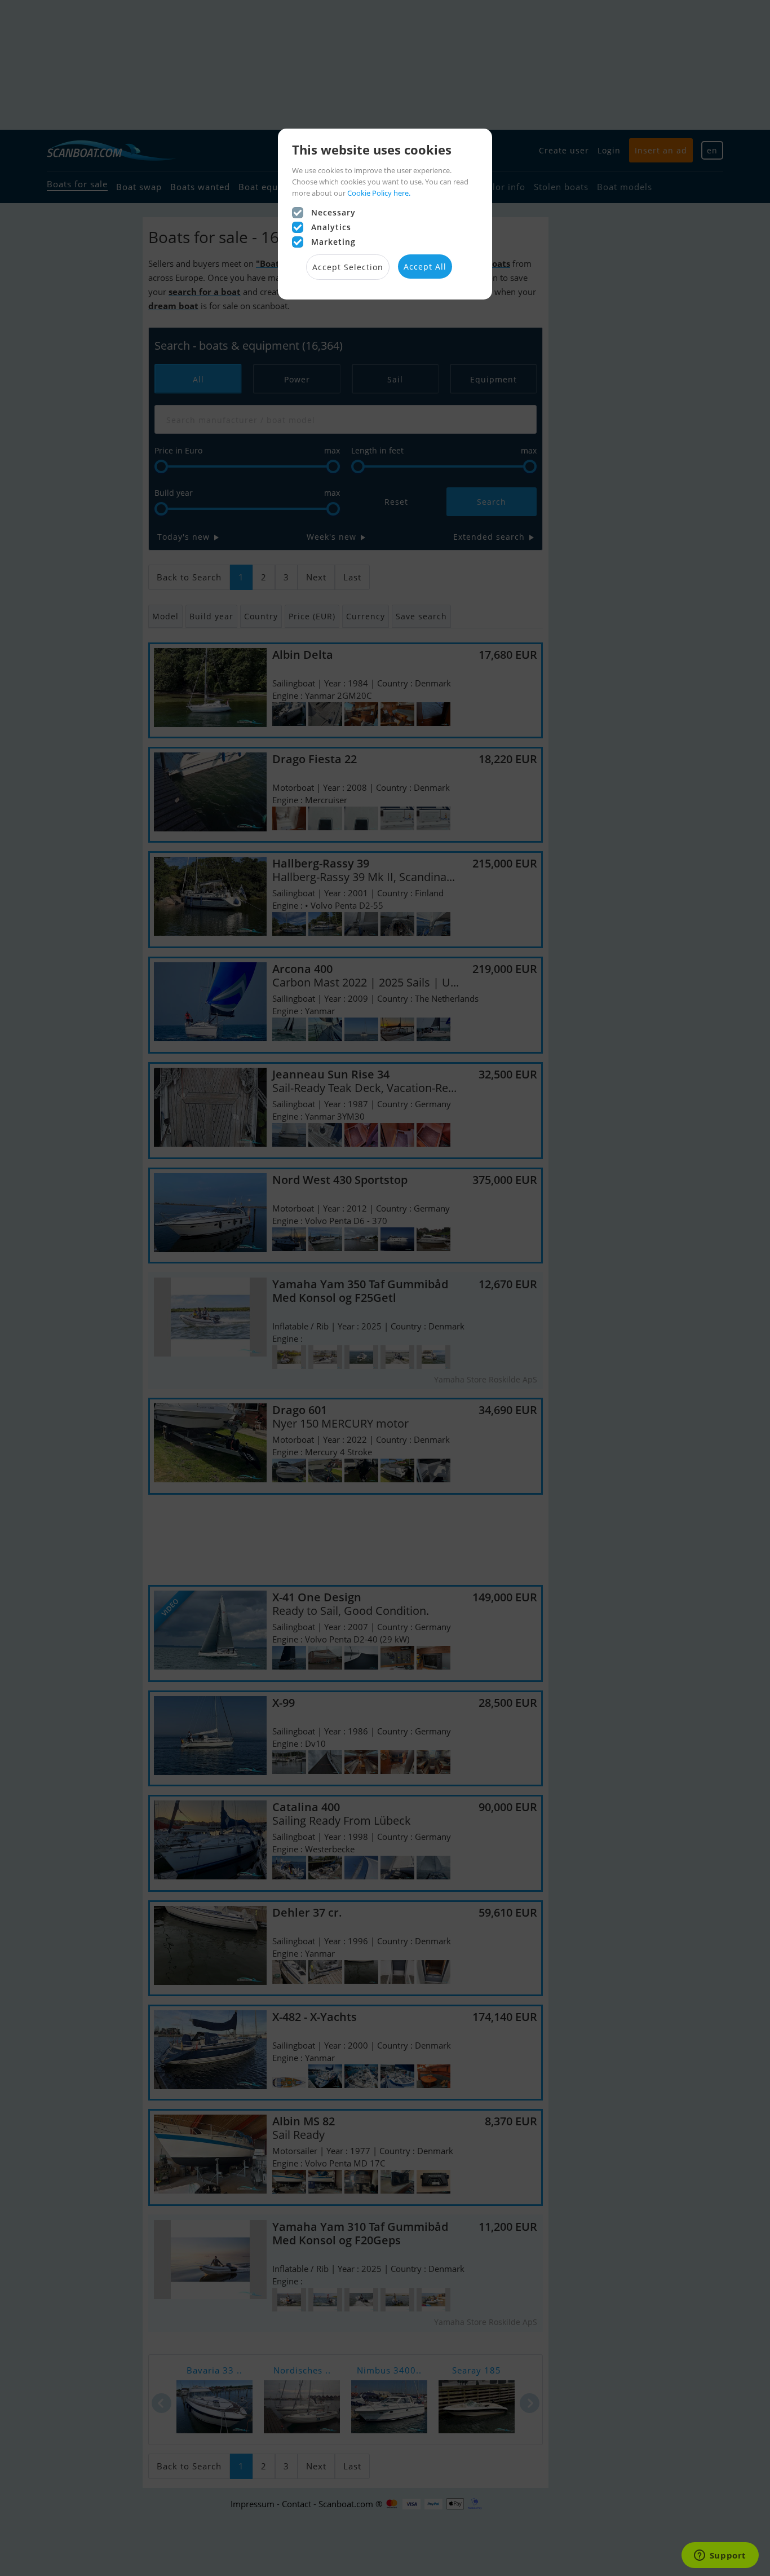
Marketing (333, 242)
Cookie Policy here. (379, 193)
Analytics (331, 227)
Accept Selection (348, 267)
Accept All (425, 267)
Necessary (333, 212)
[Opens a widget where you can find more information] (720, 2556)
